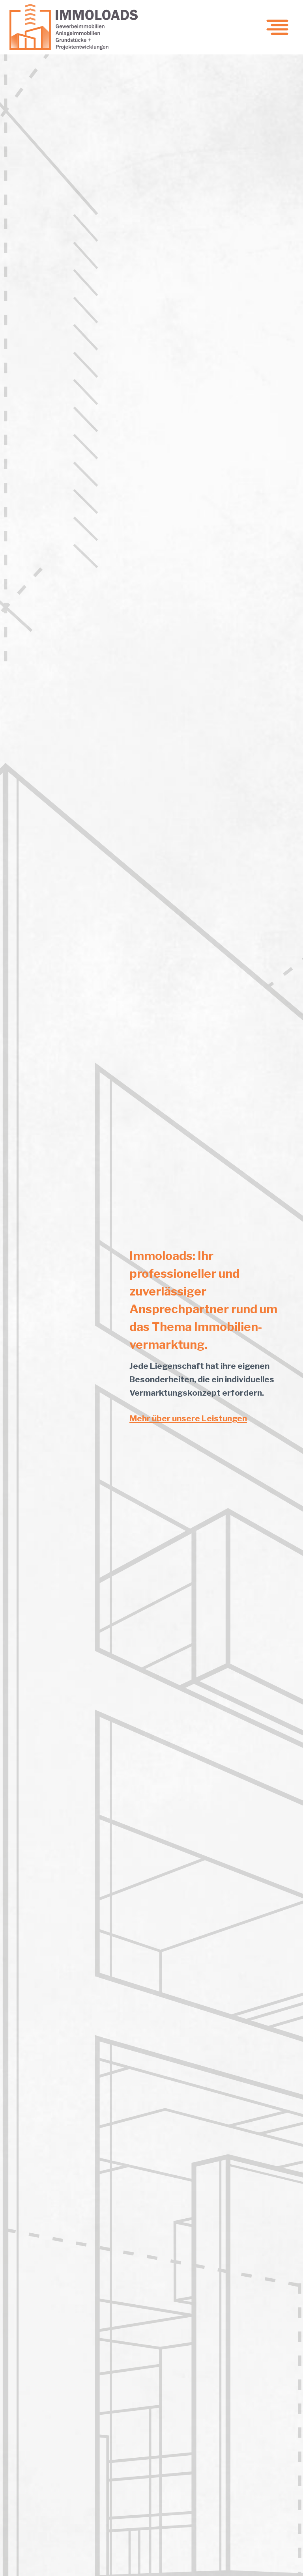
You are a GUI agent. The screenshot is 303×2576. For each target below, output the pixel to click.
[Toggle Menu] (277, 27)
